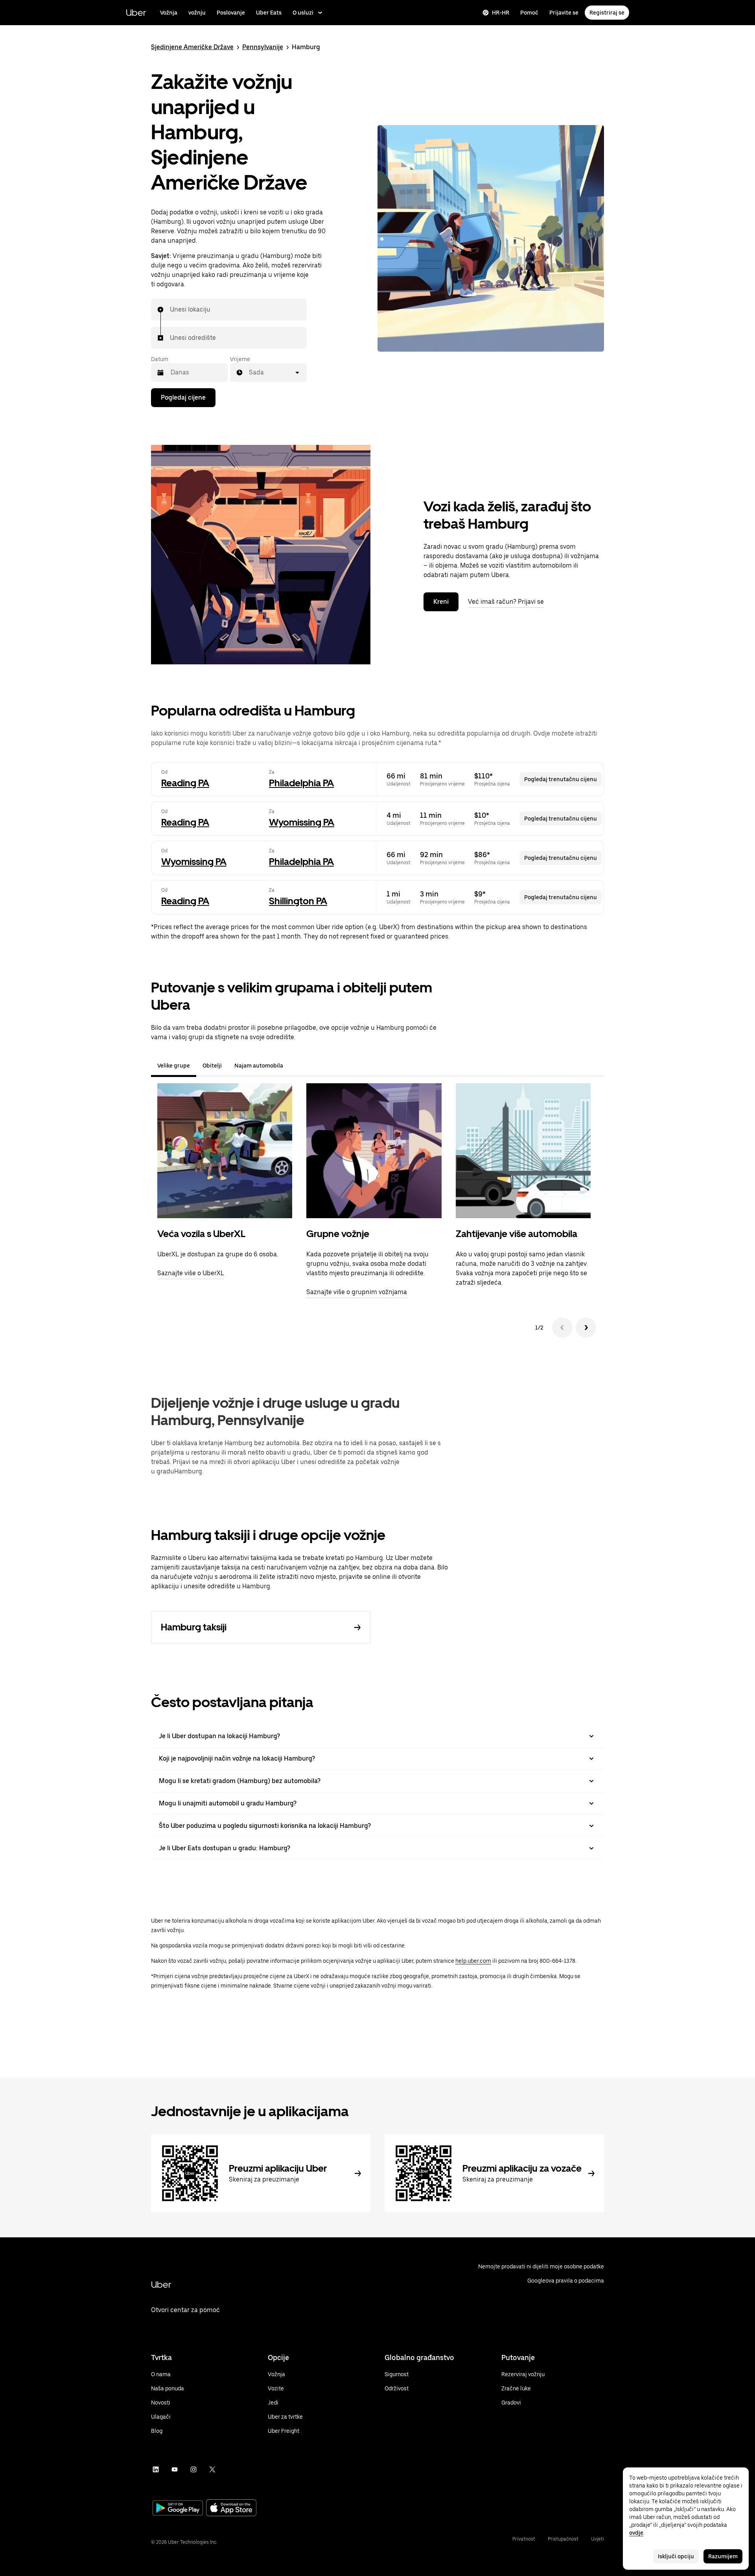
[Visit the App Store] (231, 2509)
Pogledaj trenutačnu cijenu (561, 779)
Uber (136, 12)
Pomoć (529, 13)
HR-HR (501, 13)
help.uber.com (473, 1961)
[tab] (296, 1066)
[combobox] (170, 310)
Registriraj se (607, 13)
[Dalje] (586, 1328)
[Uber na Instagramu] (193, 2469)
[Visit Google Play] (178, 2509)
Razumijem (723, 2556)
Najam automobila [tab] (259, 1066)
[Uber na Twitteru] (212, 2469)
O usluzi (303, 13)
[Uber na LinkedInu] (156, 2469)
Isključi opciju (676, 2556)
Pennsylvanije (263, 47)
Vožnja (169, 13)
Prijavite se (564, 13)
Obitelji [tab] (212, 1066)
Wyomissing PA (302, 822)
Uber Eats (269, 13)
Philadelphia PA (301, 783)
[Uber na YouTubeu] (175, 2469)
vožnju (197, 13)
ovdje (636, 2533)
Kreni (441, 602)
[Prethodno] (562, 1328)
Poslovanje (231, 13)
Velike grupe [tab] (174, 1066)
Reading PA (185, 783)
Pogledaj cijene (183, 397)
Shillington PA (298, 901)
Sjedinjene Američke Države (192, 47)
